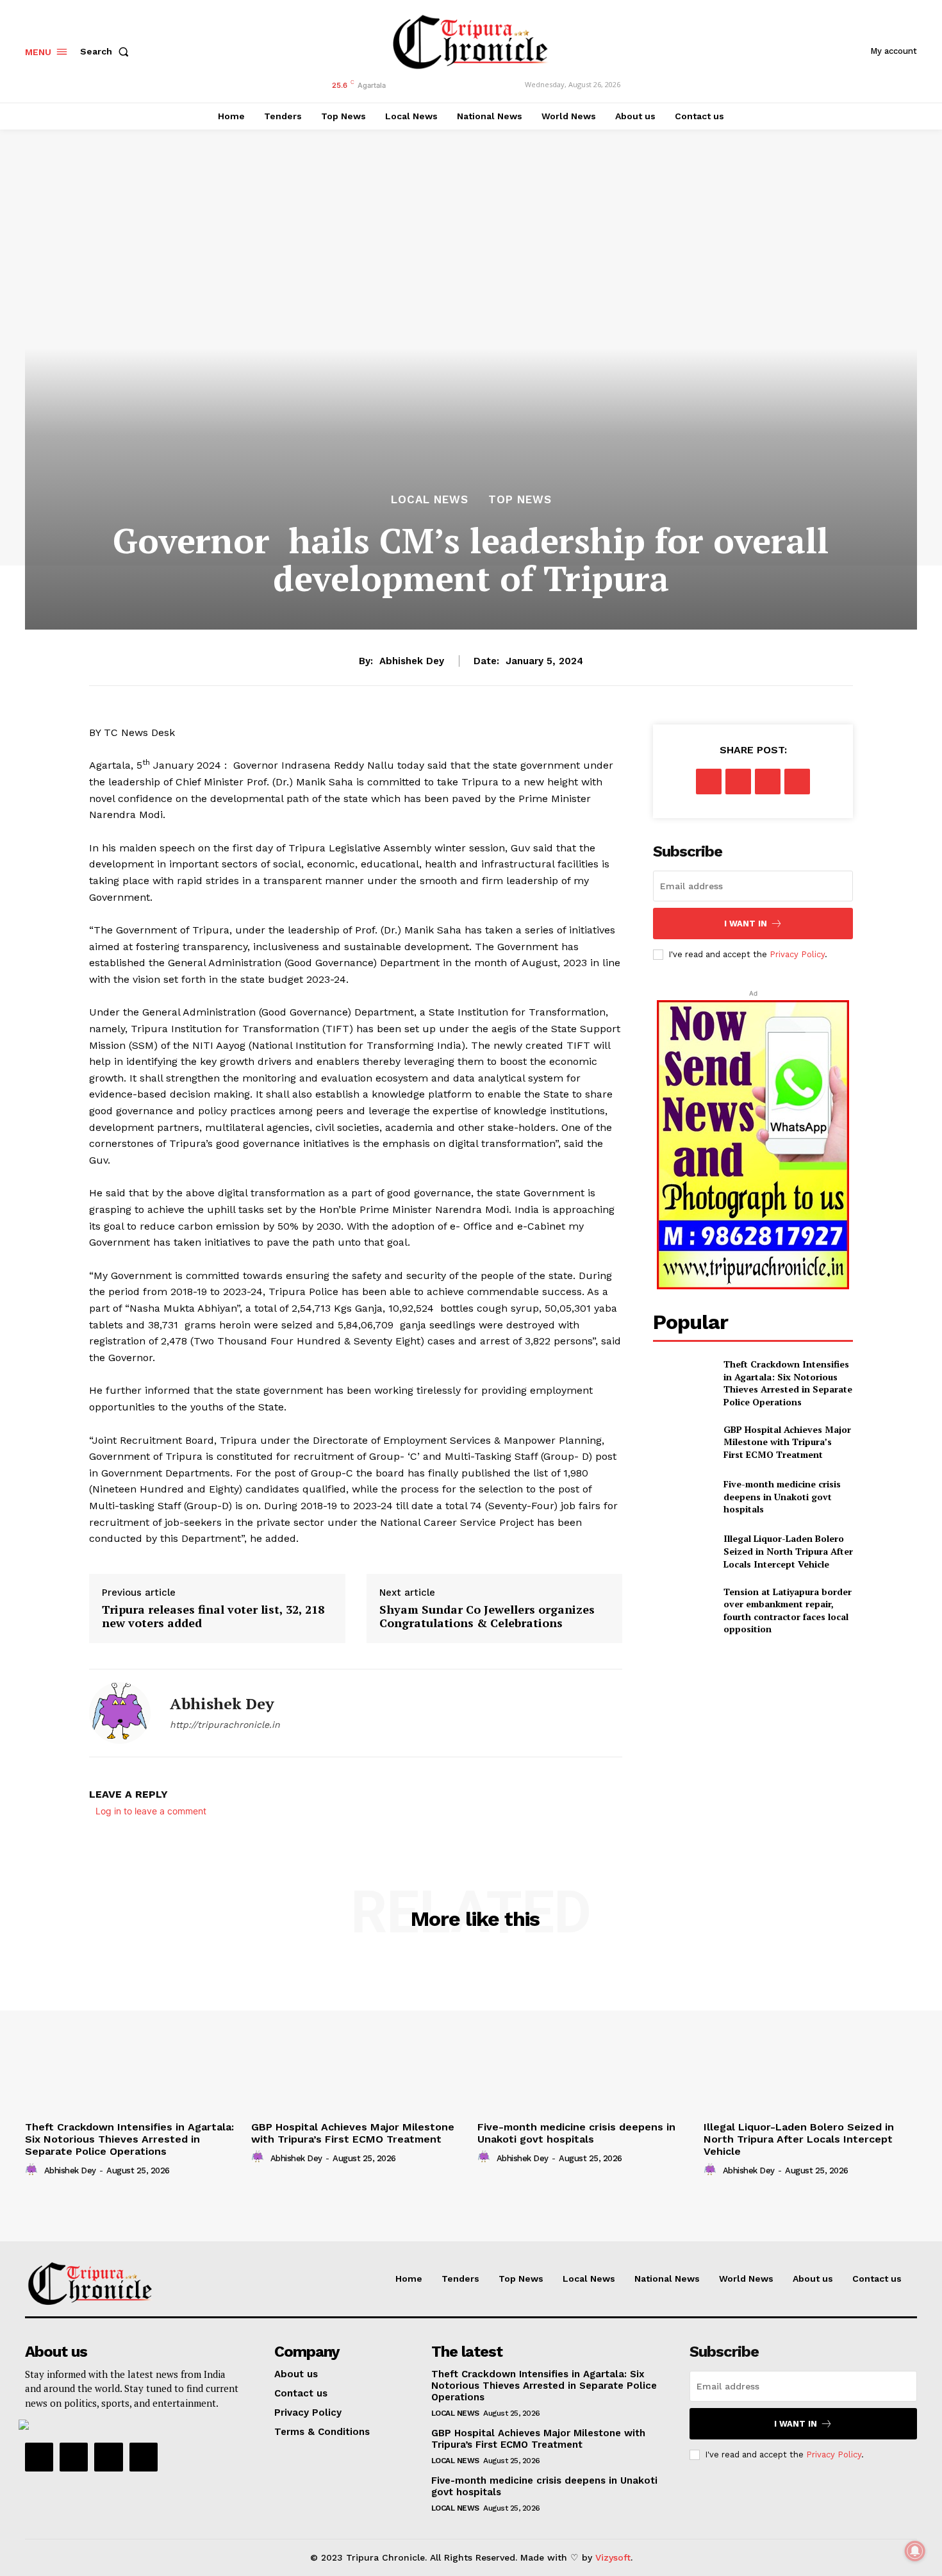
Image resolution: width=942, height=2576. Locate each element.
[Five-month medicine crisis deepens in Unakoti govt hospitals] (683, 1497)
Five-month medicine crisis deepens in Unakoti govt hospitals (782, 1496)
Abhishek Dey (412, 661)
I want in (746, 924)
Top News (520, 500)
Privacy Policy (797, 954)
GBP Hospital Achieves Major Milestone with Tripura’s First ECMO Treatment (787, 1442)
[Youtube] (144, 2457)
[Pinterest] (768, 782)
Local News (430, 500)
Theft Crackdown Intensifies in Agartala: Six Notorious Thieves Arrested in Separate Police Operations (788, 1383)
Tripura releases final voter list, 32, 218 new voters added (213, 1617)
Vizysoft (613, 2557)
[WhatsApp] (797, 782)
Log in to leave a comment (151, 1811)
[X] (738, 782)
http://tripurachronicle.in (225, 1725)
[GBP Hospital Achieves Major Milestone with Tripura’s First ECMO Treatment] (683, 1442)
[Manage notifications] (915, 2551)
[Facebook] (709, 782)
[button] (107, 51)
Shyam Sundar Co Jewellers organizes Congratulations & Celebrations (487, 1617)
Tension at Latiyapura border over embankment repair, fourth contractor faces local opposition (788, 1610)
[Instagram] (74, 2457)
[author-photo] (33, 2170)
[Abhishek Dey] (120, 1713)
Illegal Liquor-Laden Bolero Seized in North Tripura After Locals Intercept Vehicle (788, 1551)
